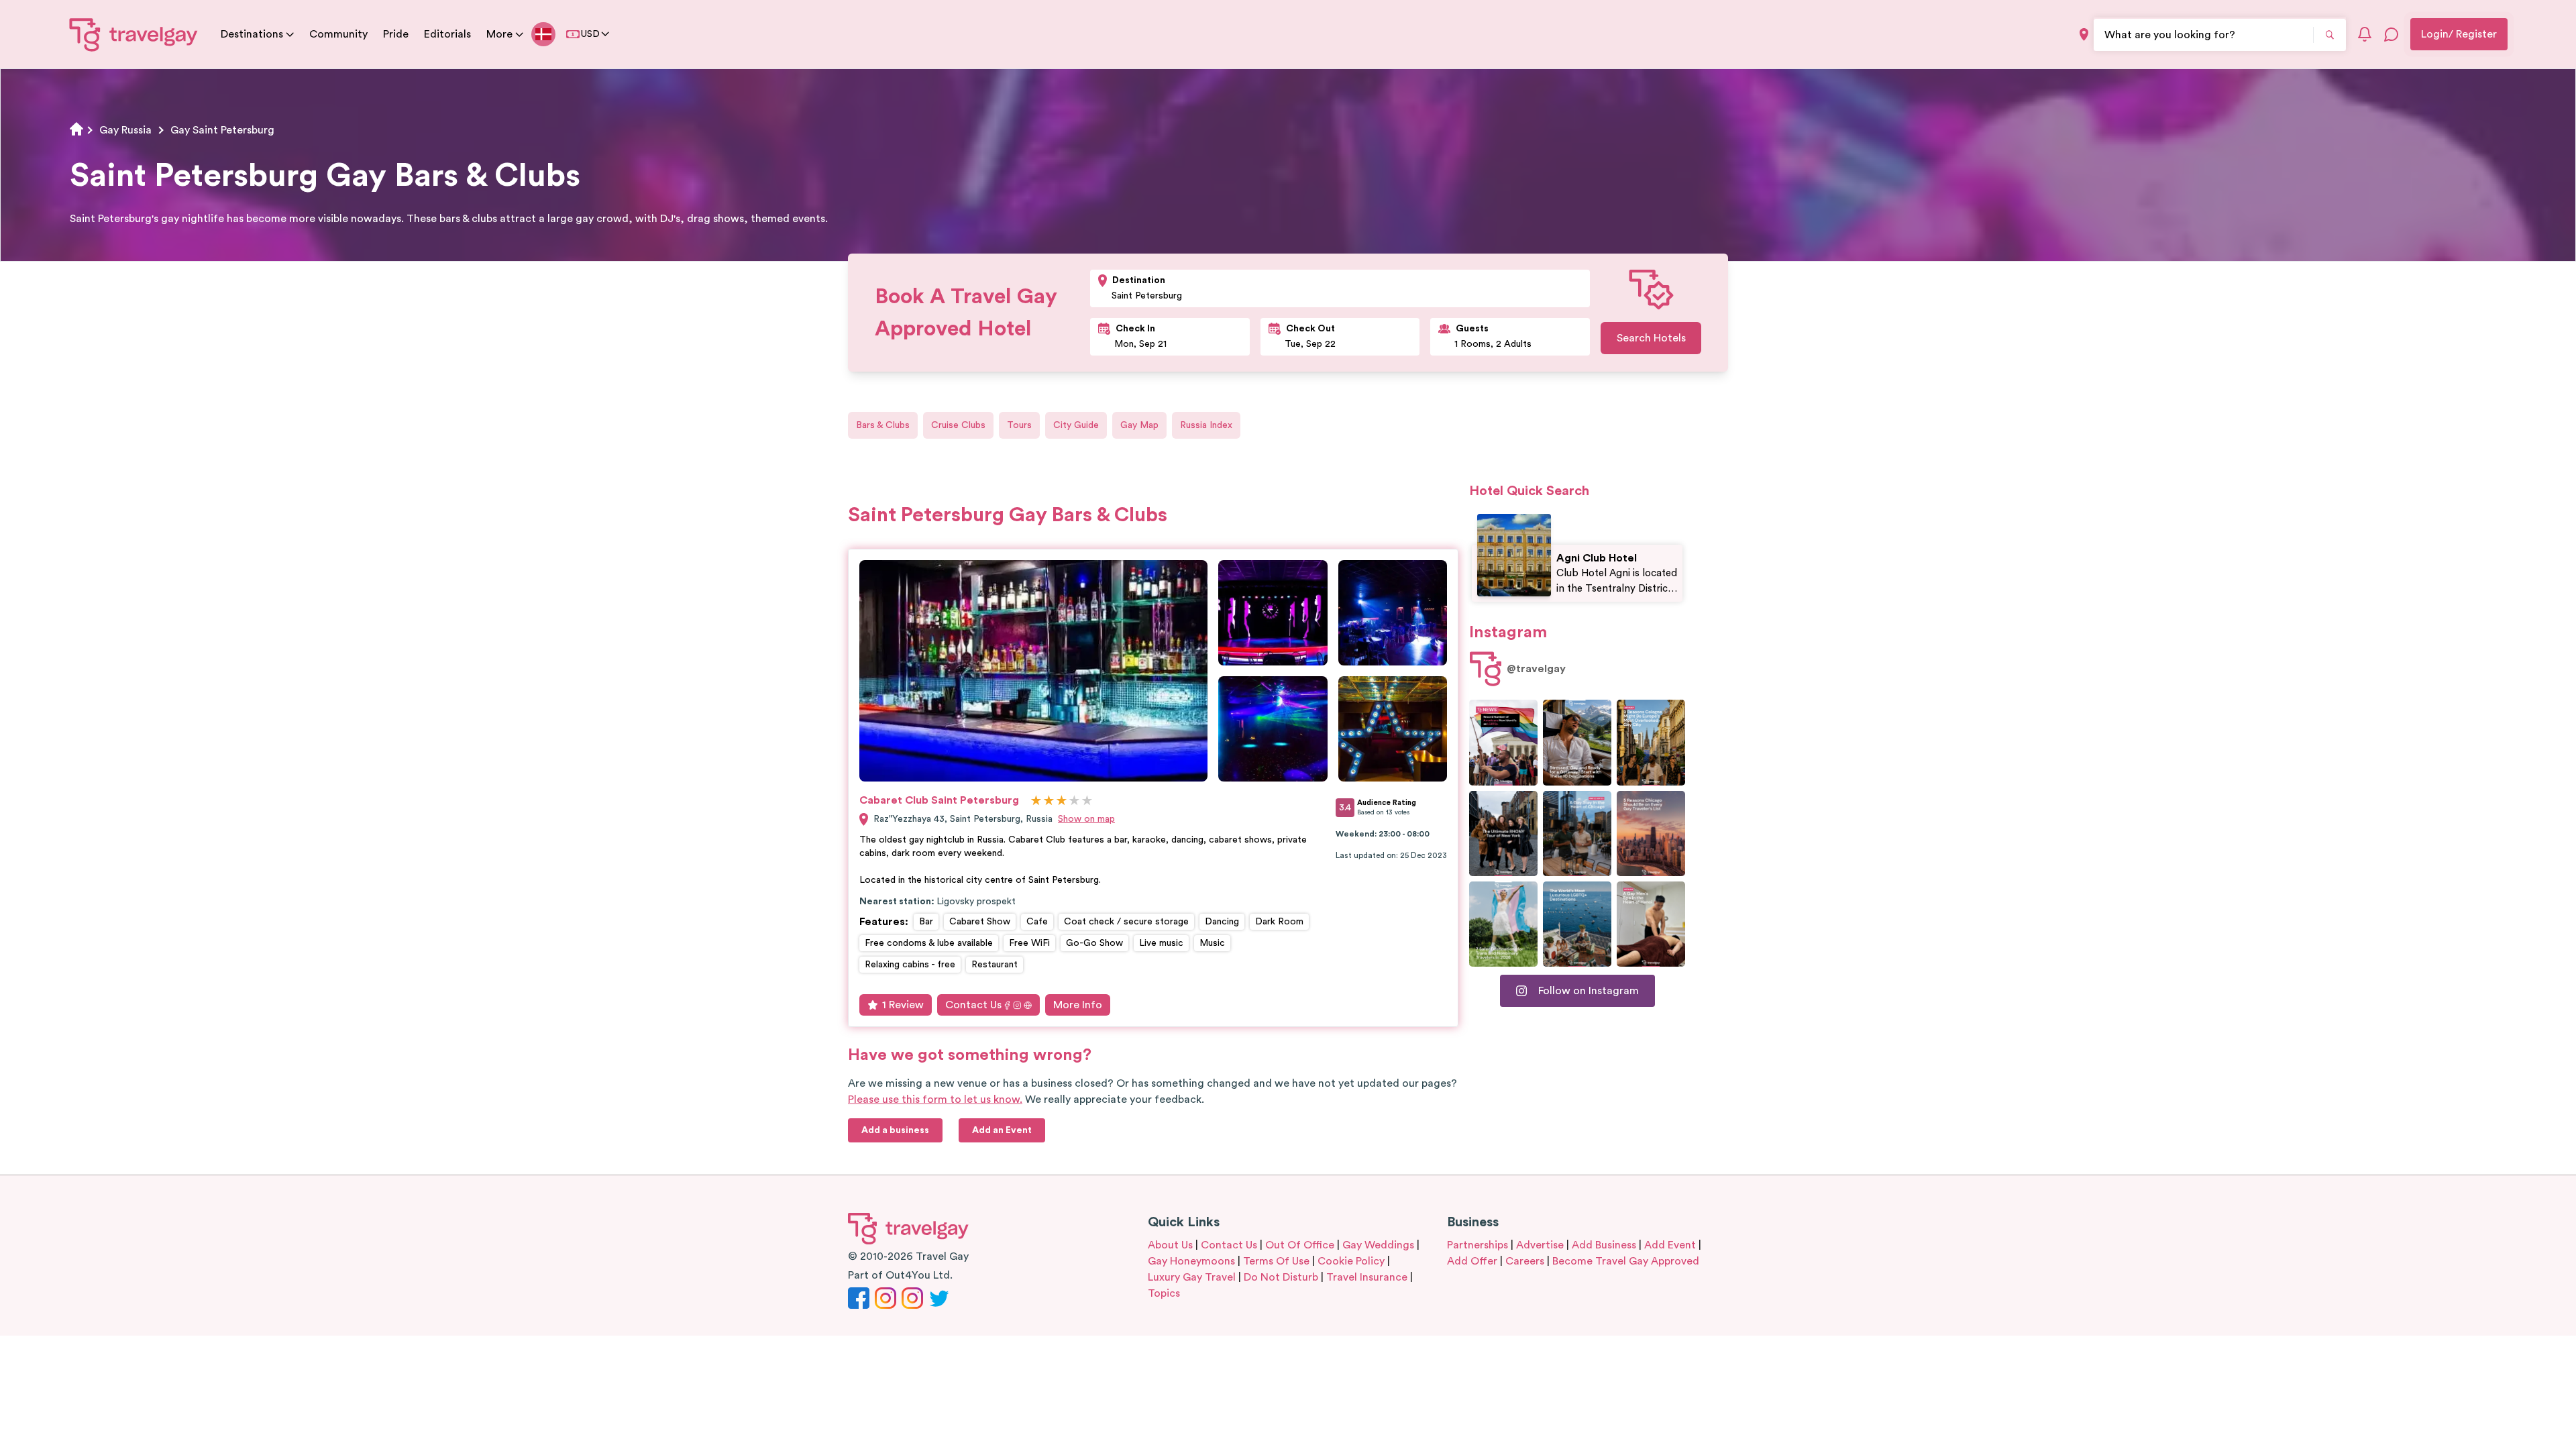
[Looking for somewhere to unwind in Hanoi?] (1651, 924)
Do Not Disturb (1281, 1277)
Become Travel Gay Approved (1626, 1261)
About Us (1170, 1245)
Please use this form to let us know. (935, 1099)
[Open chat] (2392, 34)
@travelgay (1536, 669)
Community (338, 34)
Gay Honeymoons (1191, 1261)
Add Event (1670, 1245)
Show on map (1086, 819)
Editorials (447, 34)
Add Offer (1472, 1261)
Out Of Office (1300, 1245)
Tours (1019, 425)
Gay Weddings (1378, 1245)
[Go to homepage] (134, 34)
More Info (1078, 1005)
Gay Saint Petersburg (222, 130)
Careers (1525, 1261)
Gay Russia (125, 130)
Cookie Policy (1351, 1261)
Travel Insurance (1367, 1277)
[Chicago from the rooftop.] (1577, 834)
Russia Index (1206, 425)
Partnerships (1478, 1245)
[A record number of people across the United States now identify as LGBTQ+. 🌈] (1503, 742)
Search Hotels (1651, 338)
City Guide (1076, 425)
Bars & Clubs (883, 425)
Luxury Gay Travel (1192, 1277)
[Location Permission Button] (2084, 35)
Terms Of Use (1276, 1261)
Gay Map (1139, 425)
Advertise (1540, 1245)
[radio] (1036, 801)
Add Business (1604, 1245)
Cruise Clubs (958, 425)
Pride (396, 34)
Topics (1164, 1293)
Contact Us (973, 1005)
